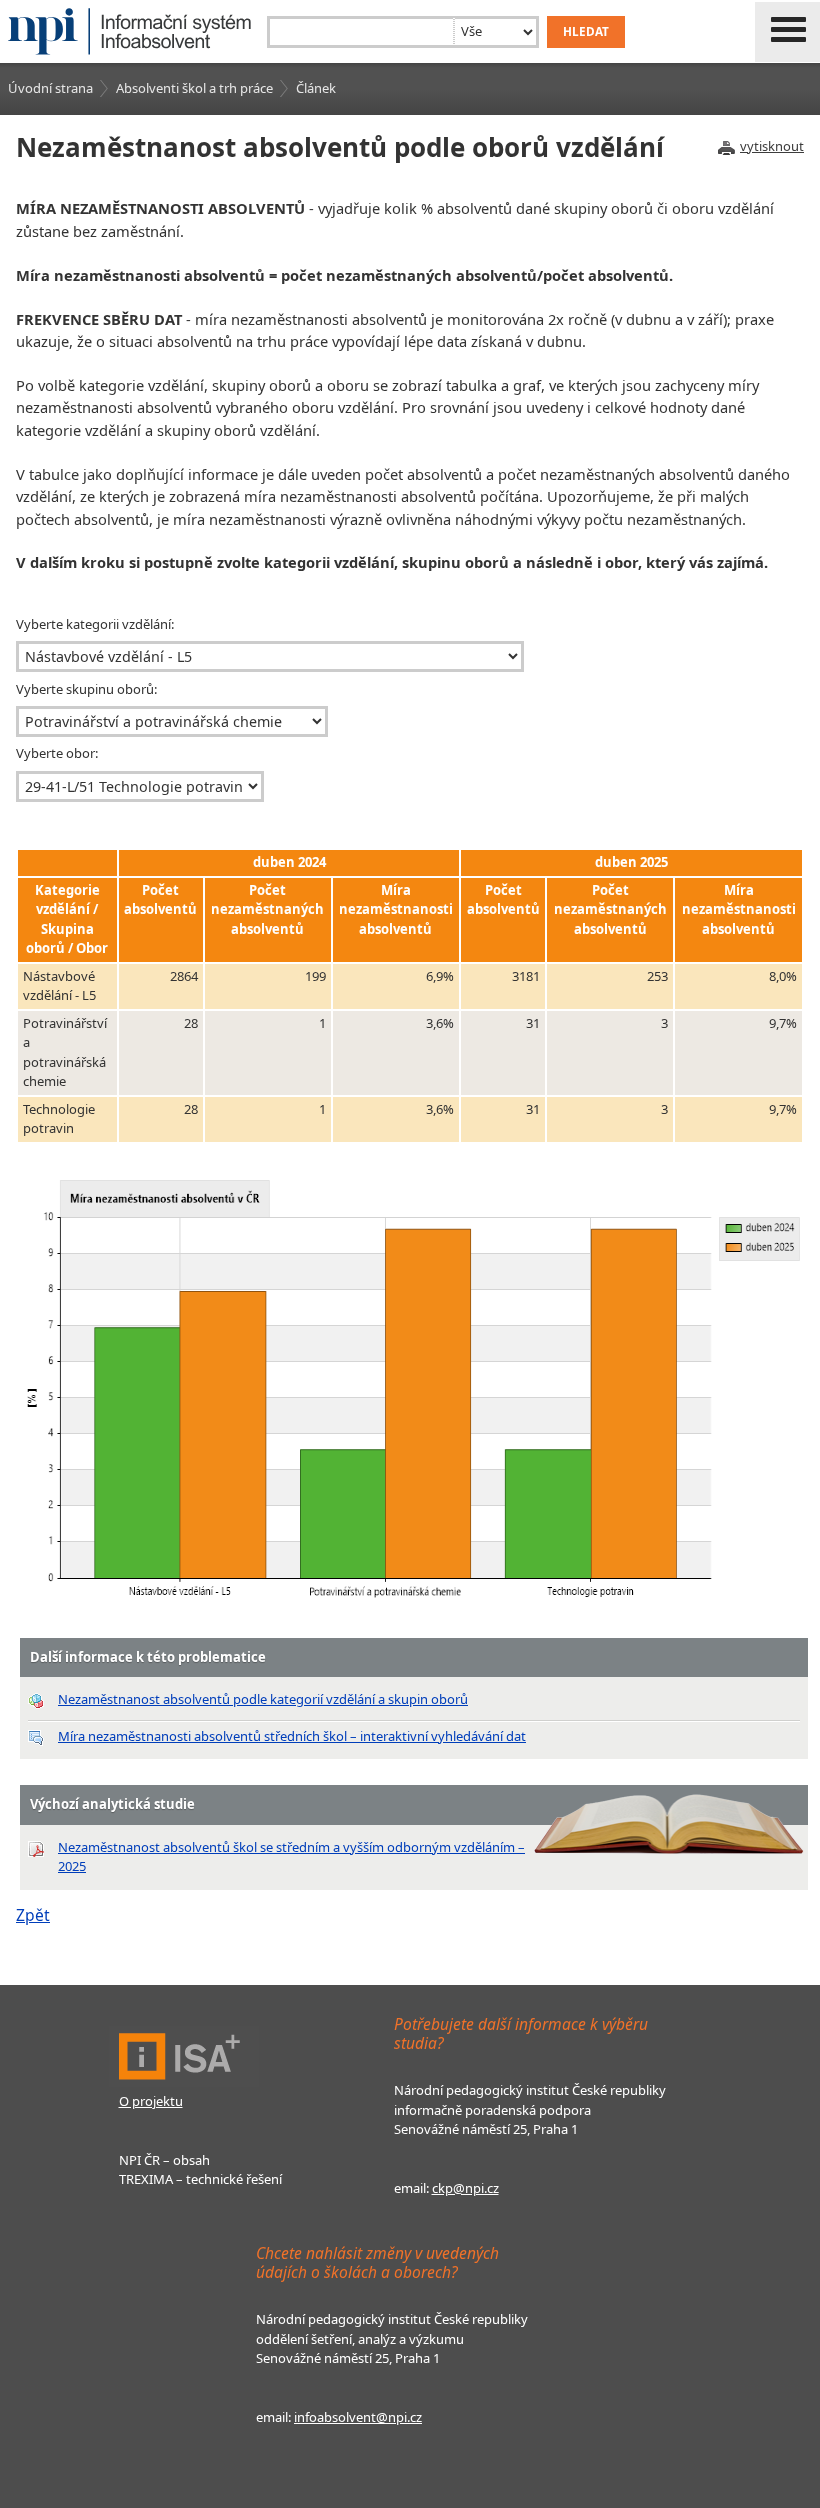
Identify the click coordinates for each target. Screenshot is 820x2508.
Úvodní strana (50, 88)
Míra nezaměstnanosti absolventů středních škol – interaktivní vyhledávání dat (292, 1736)
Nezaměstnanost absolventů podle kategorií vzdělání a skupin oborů (263, 1699)
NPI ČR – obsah (164, 2160)
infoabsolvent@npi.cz (358, 2417)
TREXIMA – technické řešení (200, 2179)
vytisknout (772, 146)
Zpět (33, 1915)
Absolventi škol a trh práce (194, 88)
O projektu (151, 2101)
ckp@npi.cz (465, 2188)
